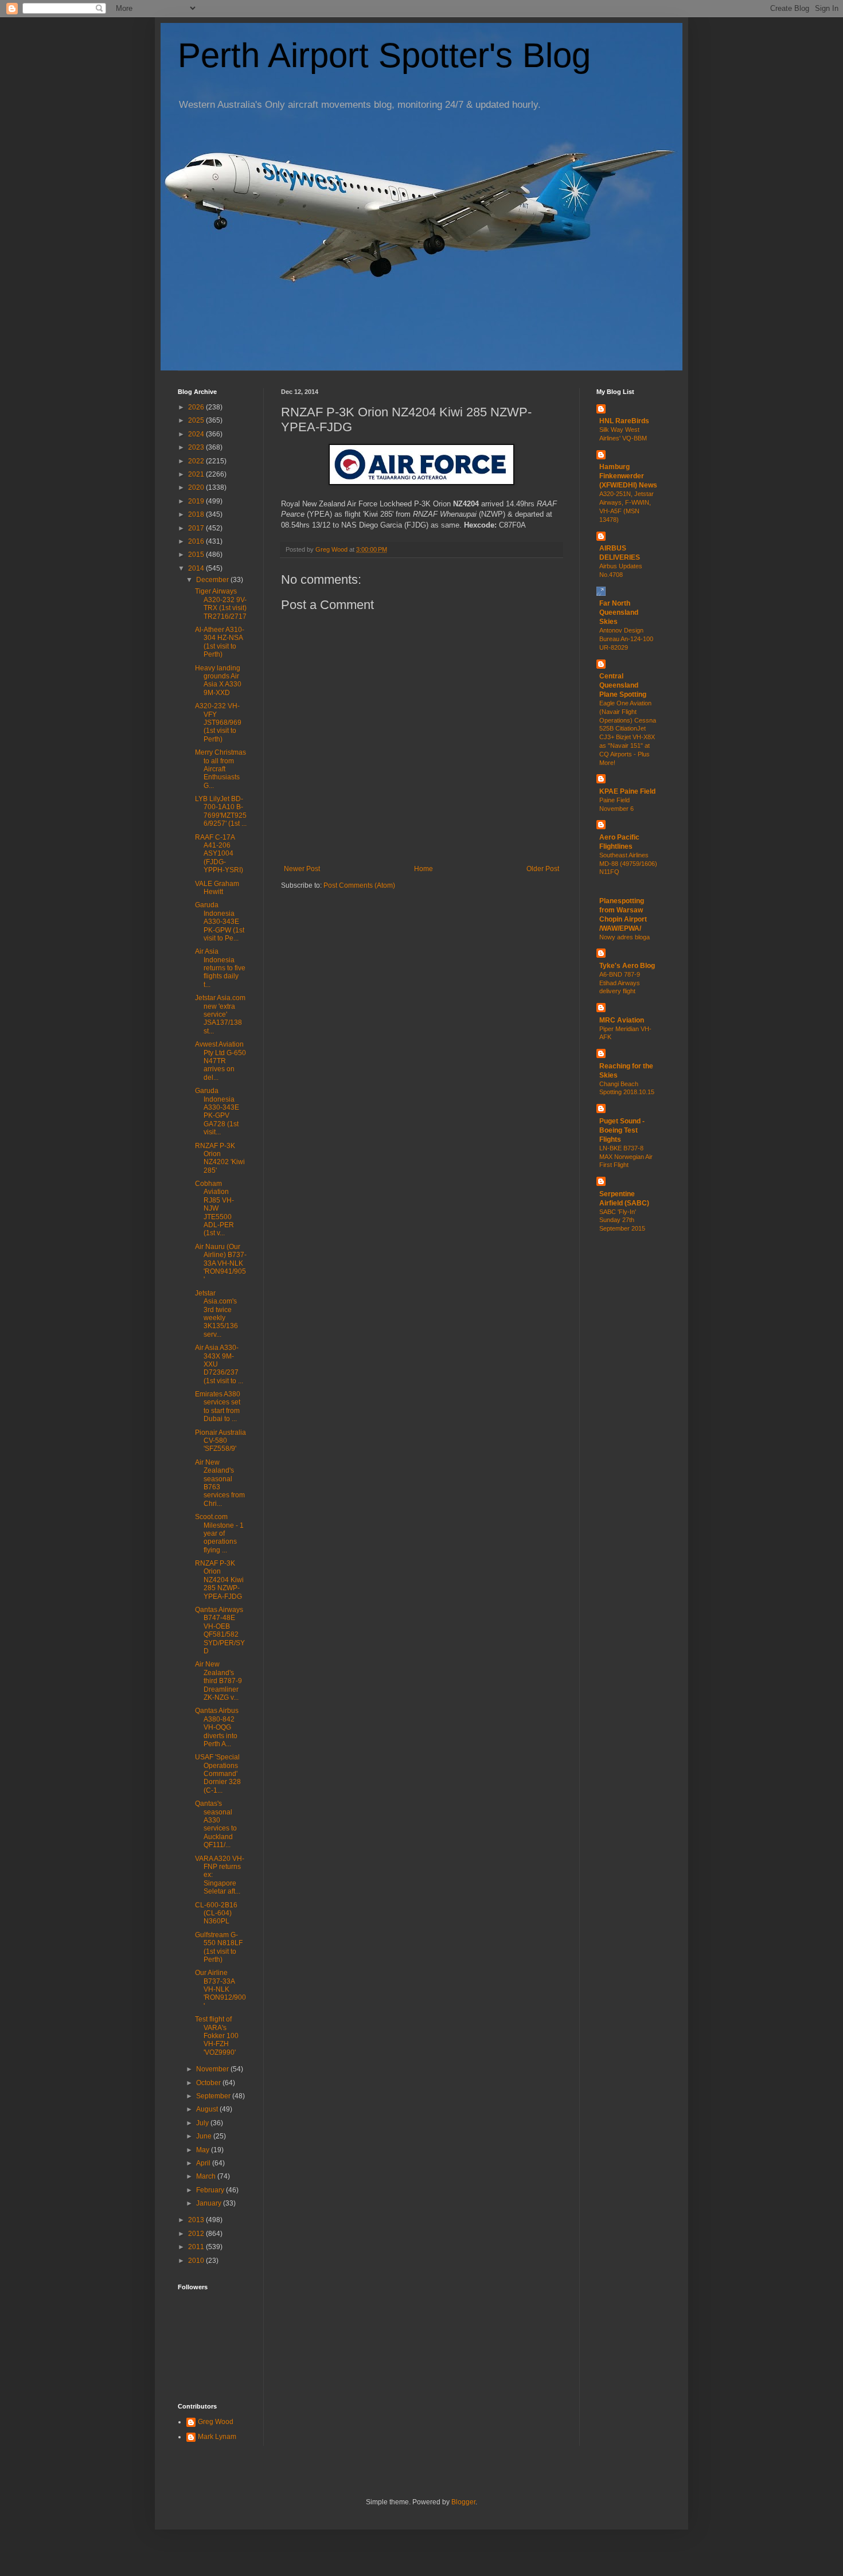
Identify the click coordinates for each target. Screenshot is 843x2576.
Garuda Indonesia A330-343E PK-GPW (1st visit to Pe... (220, 922)
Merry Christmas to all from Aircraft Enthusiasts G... (220, 769)
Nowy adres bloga (625, 937)
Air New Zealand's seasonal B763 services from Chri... (220, 1483)
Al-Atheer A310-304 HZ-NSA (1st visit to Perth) (220, 642)
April (204, 2163)
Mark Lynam (217, 2437)
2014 (197, 568)
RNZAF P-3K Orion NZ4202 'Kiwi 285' (220, 1158)
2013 (197, 2220)
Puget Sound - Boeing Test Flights (622, 1130)
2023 (197, 447)
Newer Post (302, 869)
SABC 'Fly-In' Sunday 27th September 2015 (622, 1220)
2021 (197, 474)
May (204, 2150)
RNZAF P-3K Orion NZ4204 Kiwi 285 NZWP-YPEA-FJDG (219, 1580)
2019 (197, 501)
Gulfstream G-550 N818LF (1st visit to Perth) (219, 1947)
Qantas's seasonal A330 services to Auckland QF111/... (216, 1824)
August (208, 2109)
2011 (197, 2247)
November (213, 2069)
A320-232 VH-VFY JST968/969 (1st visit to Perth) (218, 723)
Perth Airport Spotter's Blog (384, 55)
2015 (197, 555)
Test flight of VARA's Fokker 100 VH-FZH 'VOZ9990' (217, 2036)
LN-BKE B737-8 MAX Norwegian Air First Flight (626, 1157)
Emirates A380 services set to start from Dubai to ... (218, 1406)
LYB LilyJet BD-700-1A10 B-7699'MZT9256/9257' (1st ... (221, 811)
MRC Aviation (622, 1020)
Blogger (463, 2502)
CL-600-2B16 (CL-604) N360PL (216, 1913)
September (214, 2096)
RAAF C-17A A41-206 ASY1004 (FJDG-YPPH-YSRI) (219, 854)
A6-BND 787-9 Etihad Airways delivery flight (620, 983)
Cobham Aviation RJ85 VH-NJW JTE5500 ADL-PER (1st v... (214, 1208)
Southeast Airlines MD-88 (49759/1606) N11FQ (628, 864)
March (207, 2176)
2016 (197, 541)
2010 (197, 2261)
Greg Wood (216, 2422)
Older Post (543, 869)
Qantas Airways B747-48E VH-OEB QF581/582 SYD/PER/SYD (220, 1630)
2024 (197, 434)
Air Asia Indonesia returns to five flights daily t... (220, 968)
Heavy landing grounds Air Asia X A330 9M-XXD (218, 680)
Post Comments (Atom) (359, 885)
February (211, 2190)
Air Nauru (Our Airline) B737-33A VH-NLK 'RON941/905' (221, 1263)
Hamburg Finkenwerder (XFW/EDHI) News (628, 476)
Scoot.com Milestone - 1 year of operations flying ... (219, 1533)
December (213, 580)
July (203, 2123)
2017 (197, 528)
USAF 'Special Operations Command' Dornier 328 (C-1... (218, 1774)
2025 (197, 420)
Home (424, 869)
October (209, 2083)
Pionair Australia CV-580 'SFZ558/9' (220, 1441)
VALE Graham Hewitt (217, 888)
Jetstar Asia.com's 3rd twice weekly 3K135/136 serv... (216, 1314)
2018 (197, 514)
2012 (197, 2234)
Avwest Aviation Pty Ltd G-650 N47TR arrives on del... (220, 1061)
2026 (197, 407)
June (205, 2136)
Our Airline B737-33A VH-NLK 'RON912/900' (220, 1989)
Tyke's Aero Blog (627, 966)
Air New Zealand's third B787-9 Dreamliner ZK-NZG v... (218, 1681)
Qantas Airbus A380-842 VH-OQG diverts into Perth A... (217, 1727)
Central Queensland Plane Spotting (623, 685)
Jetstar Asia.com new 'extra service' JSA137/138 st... (220, 1014)
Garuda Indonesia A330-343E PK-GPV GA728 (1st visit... (217, 1111)
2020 (197, 487)
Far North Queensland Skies (619, 612)
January (210, 2203)
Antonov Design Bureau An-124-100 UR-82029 (626, 639)
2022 (197, 461)
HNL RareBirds (624, 421)
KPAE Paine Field (627, 791)
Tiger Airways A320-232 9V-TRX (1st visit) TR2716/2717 (221, 604)
